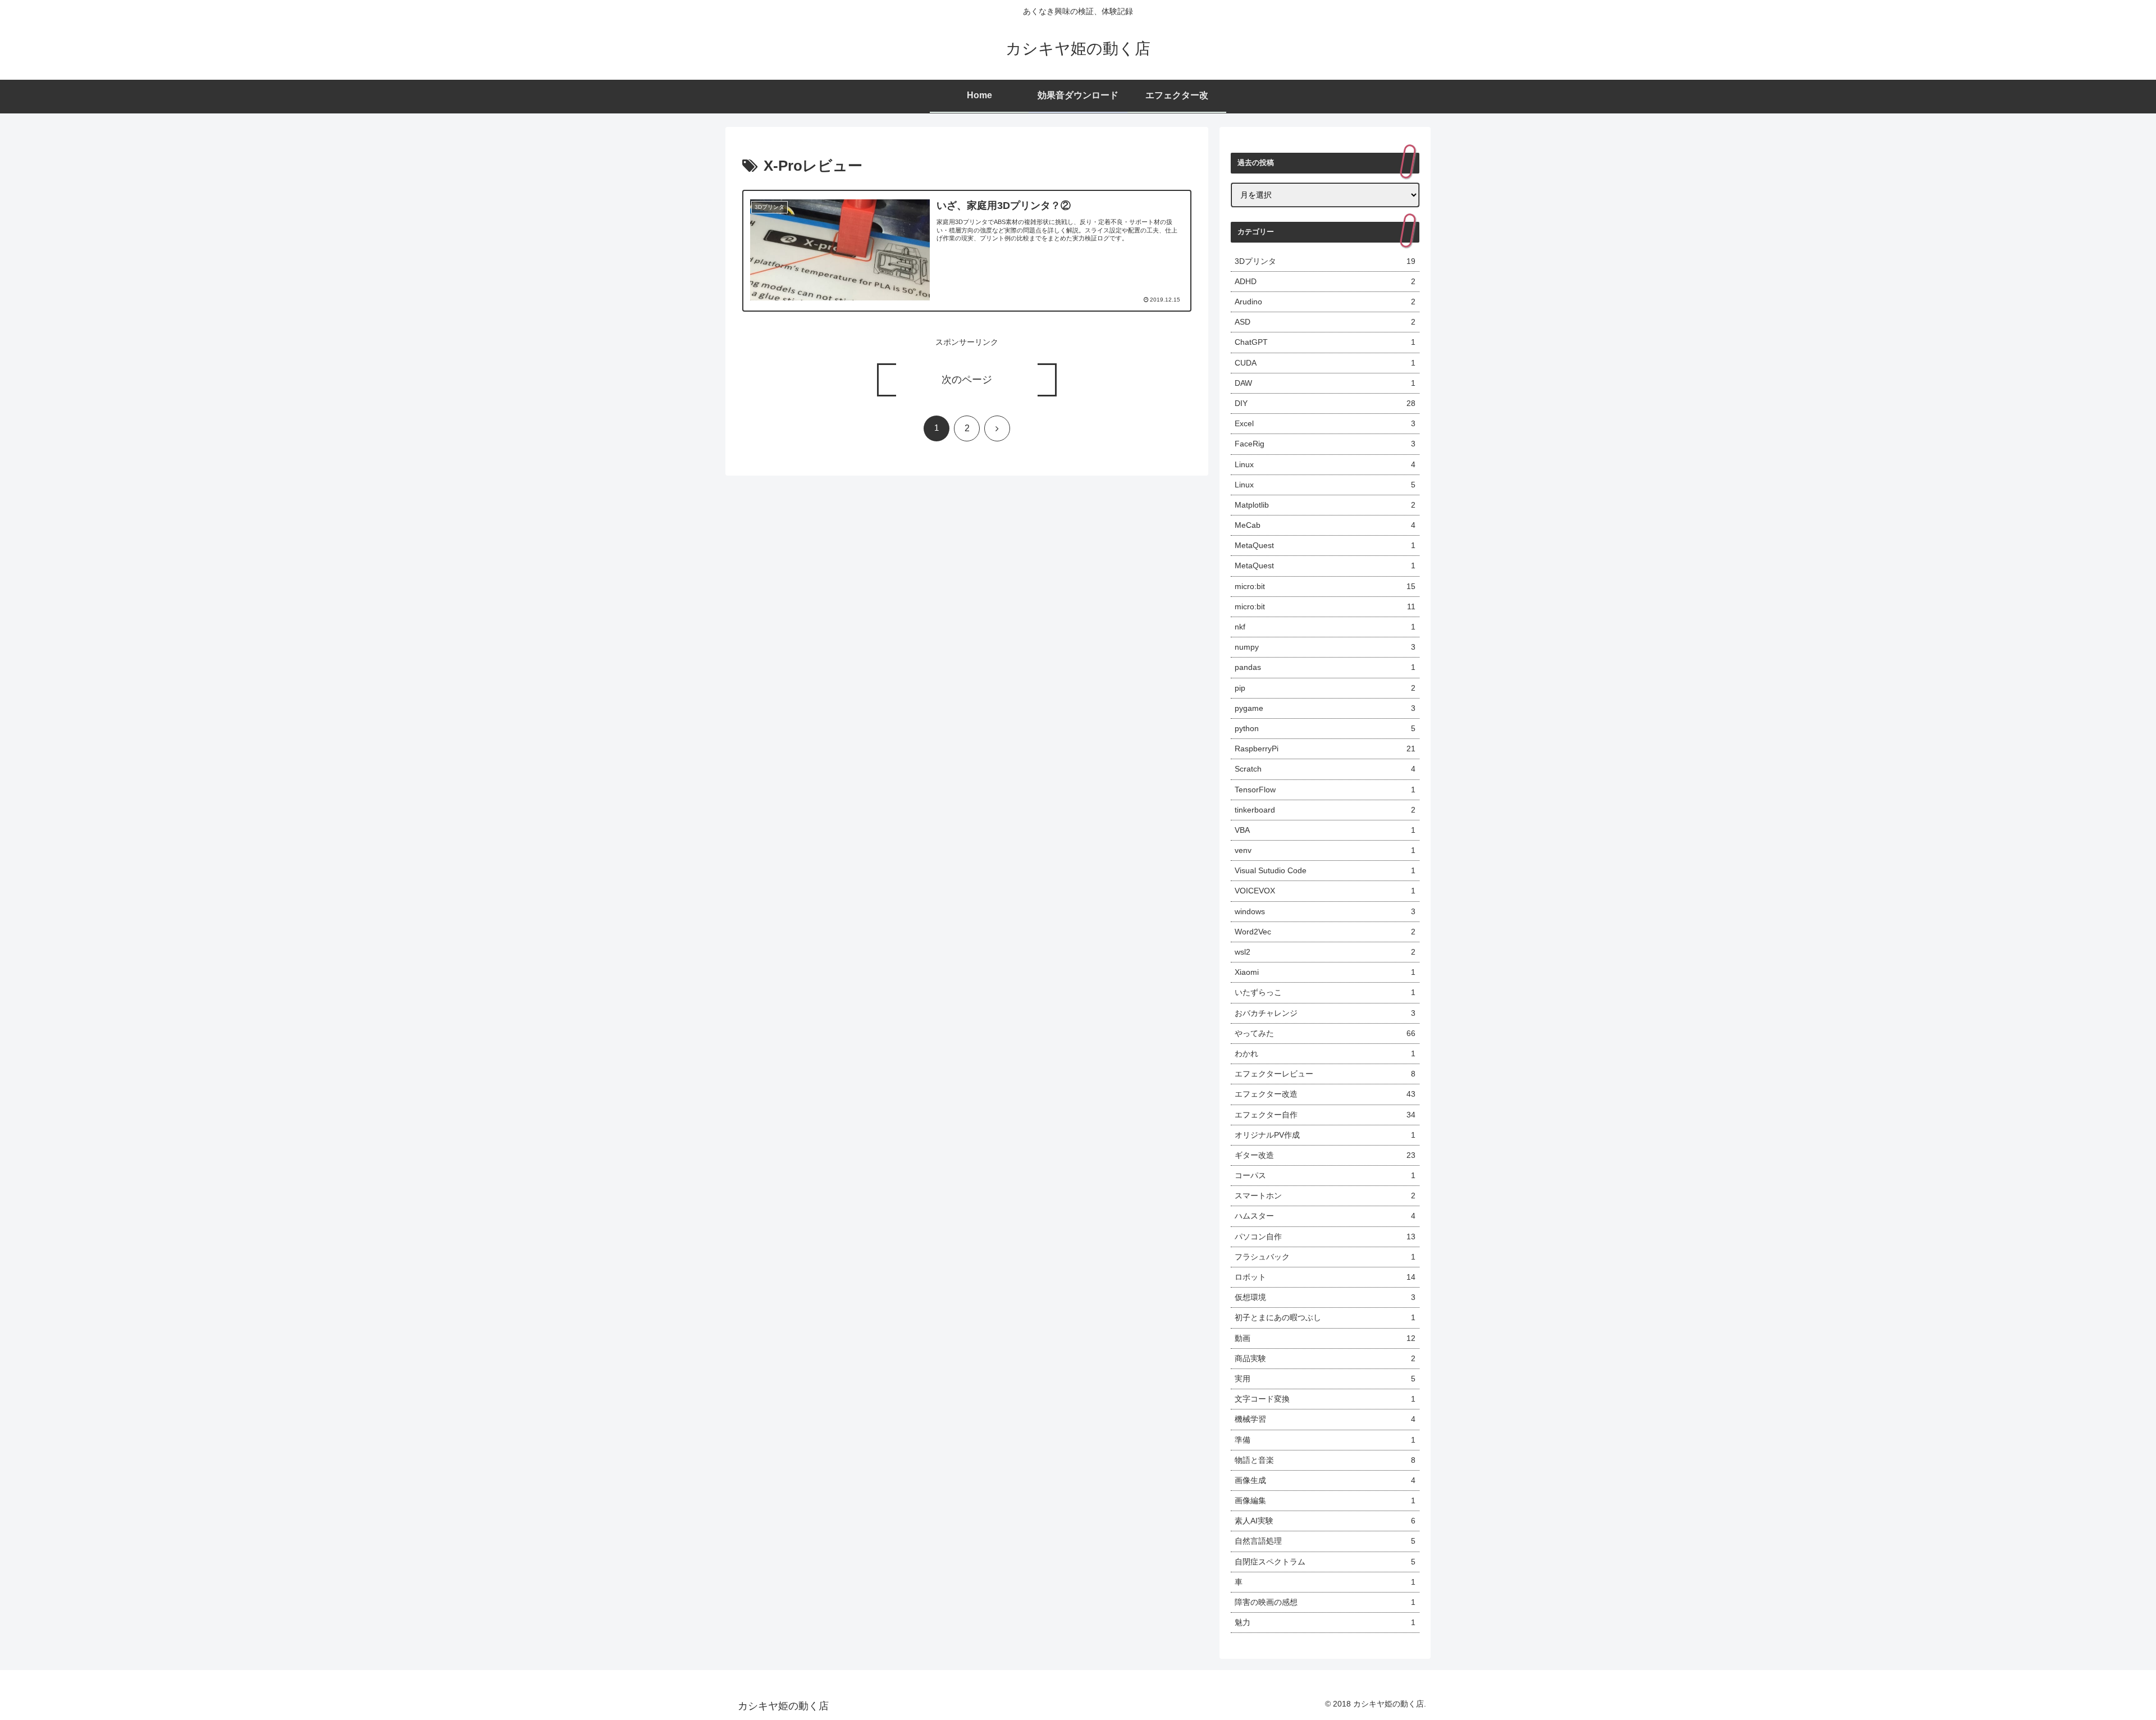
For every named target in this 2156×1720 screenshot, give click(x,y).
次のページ (967, 380)
